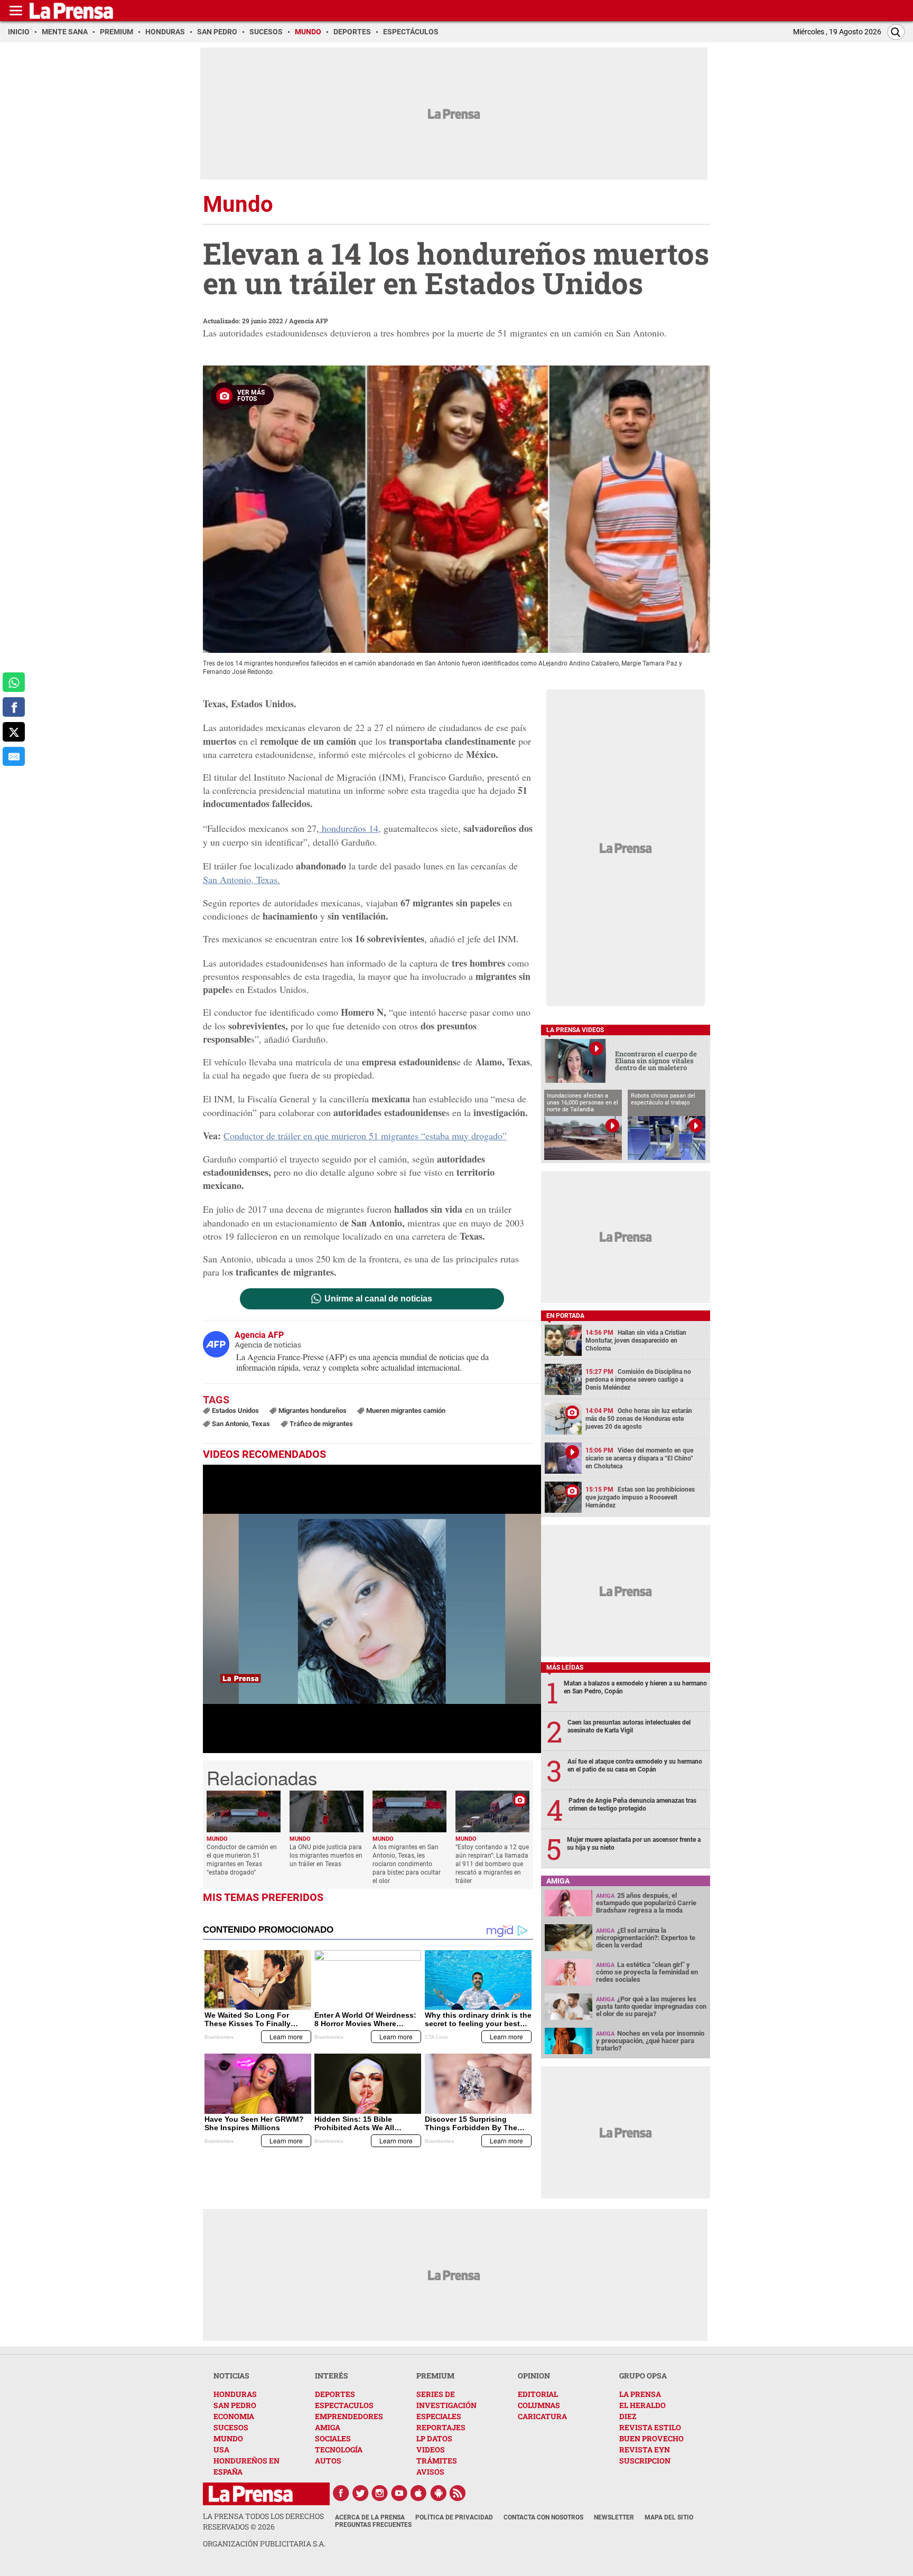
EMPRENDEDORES (349, 2416)
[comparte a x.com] (14, 732)
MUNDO (228, 2438)
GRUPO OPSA (643, 2376)
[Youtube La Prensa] (399, 2493)
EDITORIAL (538, 2394)
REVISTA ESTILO (650, 2427)
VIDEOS (431, 2449)
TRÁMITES (437, 2461)
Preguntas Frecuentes (373, 2525)
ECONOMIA (234, 2416)
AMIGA (328, 2427)
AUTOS (328, 2461)
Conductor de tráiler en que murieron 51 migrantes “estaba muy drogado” (365, 1136)
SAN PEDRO (235, 2405)
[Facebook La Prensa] (341, 2493)
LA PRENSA (640, 2394)
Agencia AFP (309, 321)
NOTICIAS (231, 2376)
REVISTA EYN (645, 2449)
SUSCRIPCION (645, 2461)
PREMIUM (435, 2376)
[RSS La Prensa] (458, 2493)
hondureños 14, (350, 828)
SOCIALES (333, 2438)
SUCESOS (231, 2427)
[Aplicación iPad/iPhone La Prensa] (419, 2493)
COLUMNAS (539, 2405)
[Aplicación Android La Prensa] (439, 2493)
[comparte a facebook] (14, 707)
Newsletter (614, 2517)
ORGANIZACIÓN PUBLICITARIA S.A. (264, 2544)
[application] (372, 1609)
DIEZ (628, 2416)
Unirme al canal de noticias (378, 1299)
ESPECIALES (439, 2416)
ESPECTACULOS (344, 2405)
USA (221, 2449)
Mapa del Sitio (669, 2517)
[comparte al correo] (14, 757)
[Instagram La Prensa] (380, 2493)
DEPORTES (335, 2394)
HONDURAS (235, 2394)
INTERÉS (332, 2376)
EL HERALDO (642, 2405)
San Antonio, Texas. (241, 879)
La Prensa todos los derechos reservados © (263, 2521)
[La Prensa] (251, 2494)
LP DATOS (434, 2438)
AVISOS (430, 2472)
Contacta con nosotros (543, 2517)
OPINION (534, 2376)
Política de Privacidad (454, 2517)
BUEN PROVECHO (651, 2438)
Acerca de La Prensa (370, 2517)
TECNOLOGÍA (339, 2449)
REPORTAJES (441, 2427)
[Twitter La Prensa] (360, 2493)
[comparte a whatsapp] (14, 682)
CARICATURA (542, 2416)
